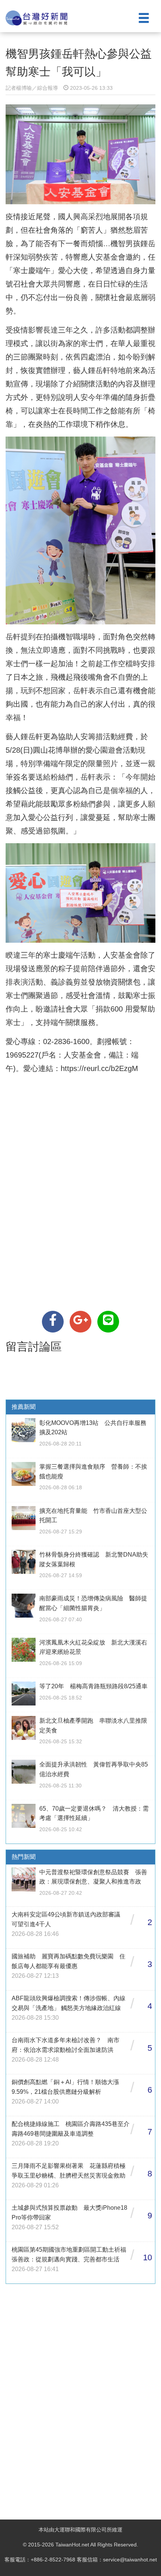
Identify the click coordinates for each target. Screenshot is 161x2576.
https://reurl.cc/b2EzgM (99, 1068)
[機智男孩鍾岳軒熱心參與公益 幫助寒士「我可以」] (53, 1322)
